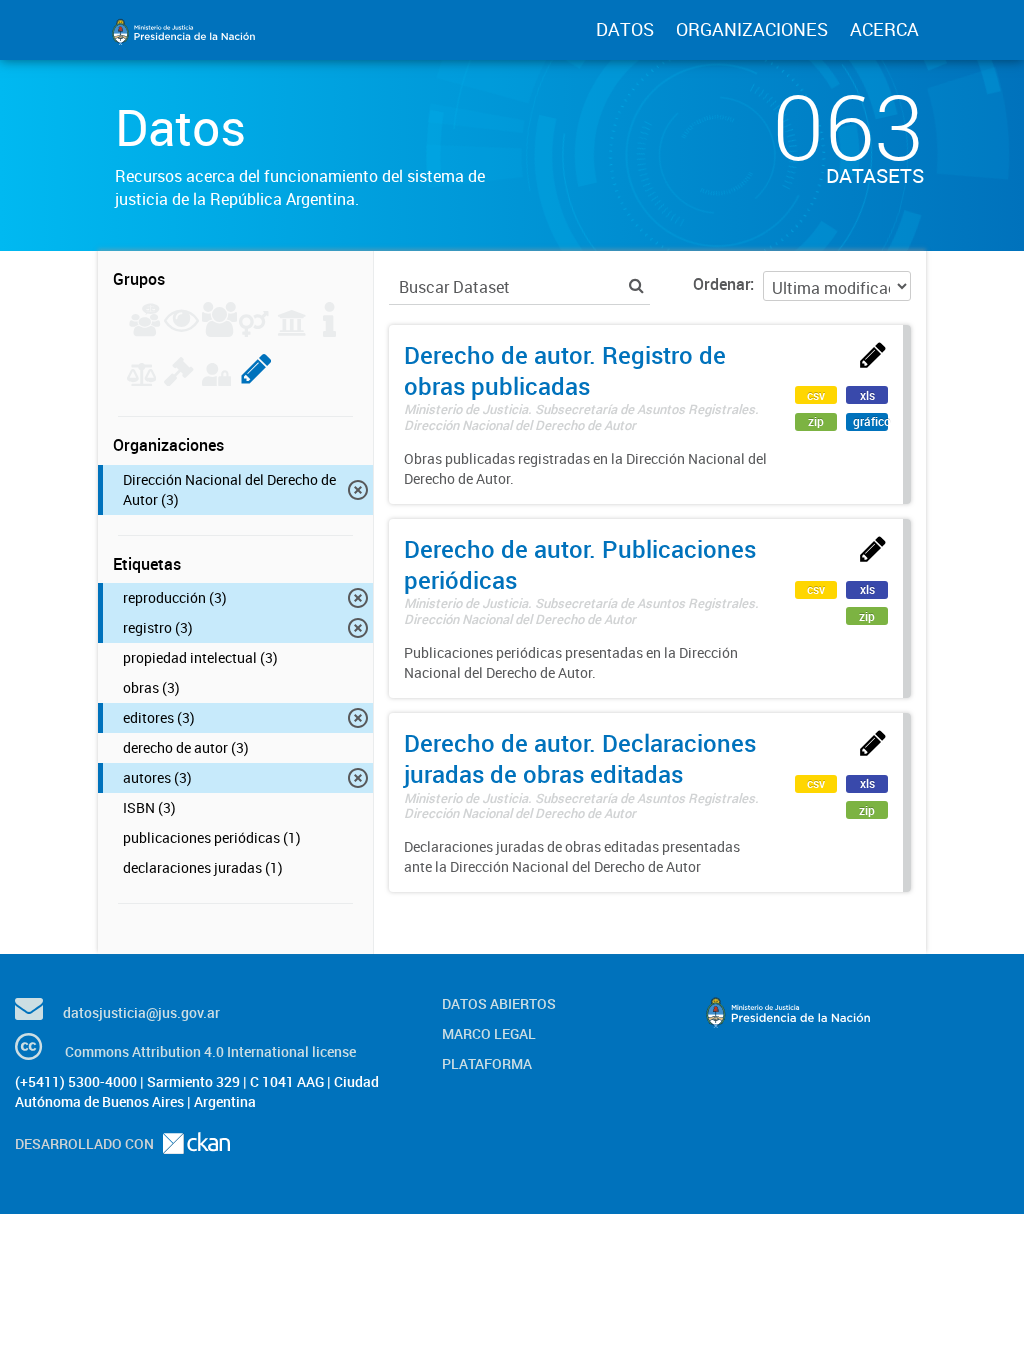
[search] (636, 285)
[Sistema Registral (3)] (256, 380)
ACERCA (884, 29)
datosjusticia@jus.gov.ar (141, 1012)
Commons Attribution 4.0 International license (210, 1051)
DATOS (625, 29)
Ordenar (721, 284)
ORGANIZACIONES (752, 29)
